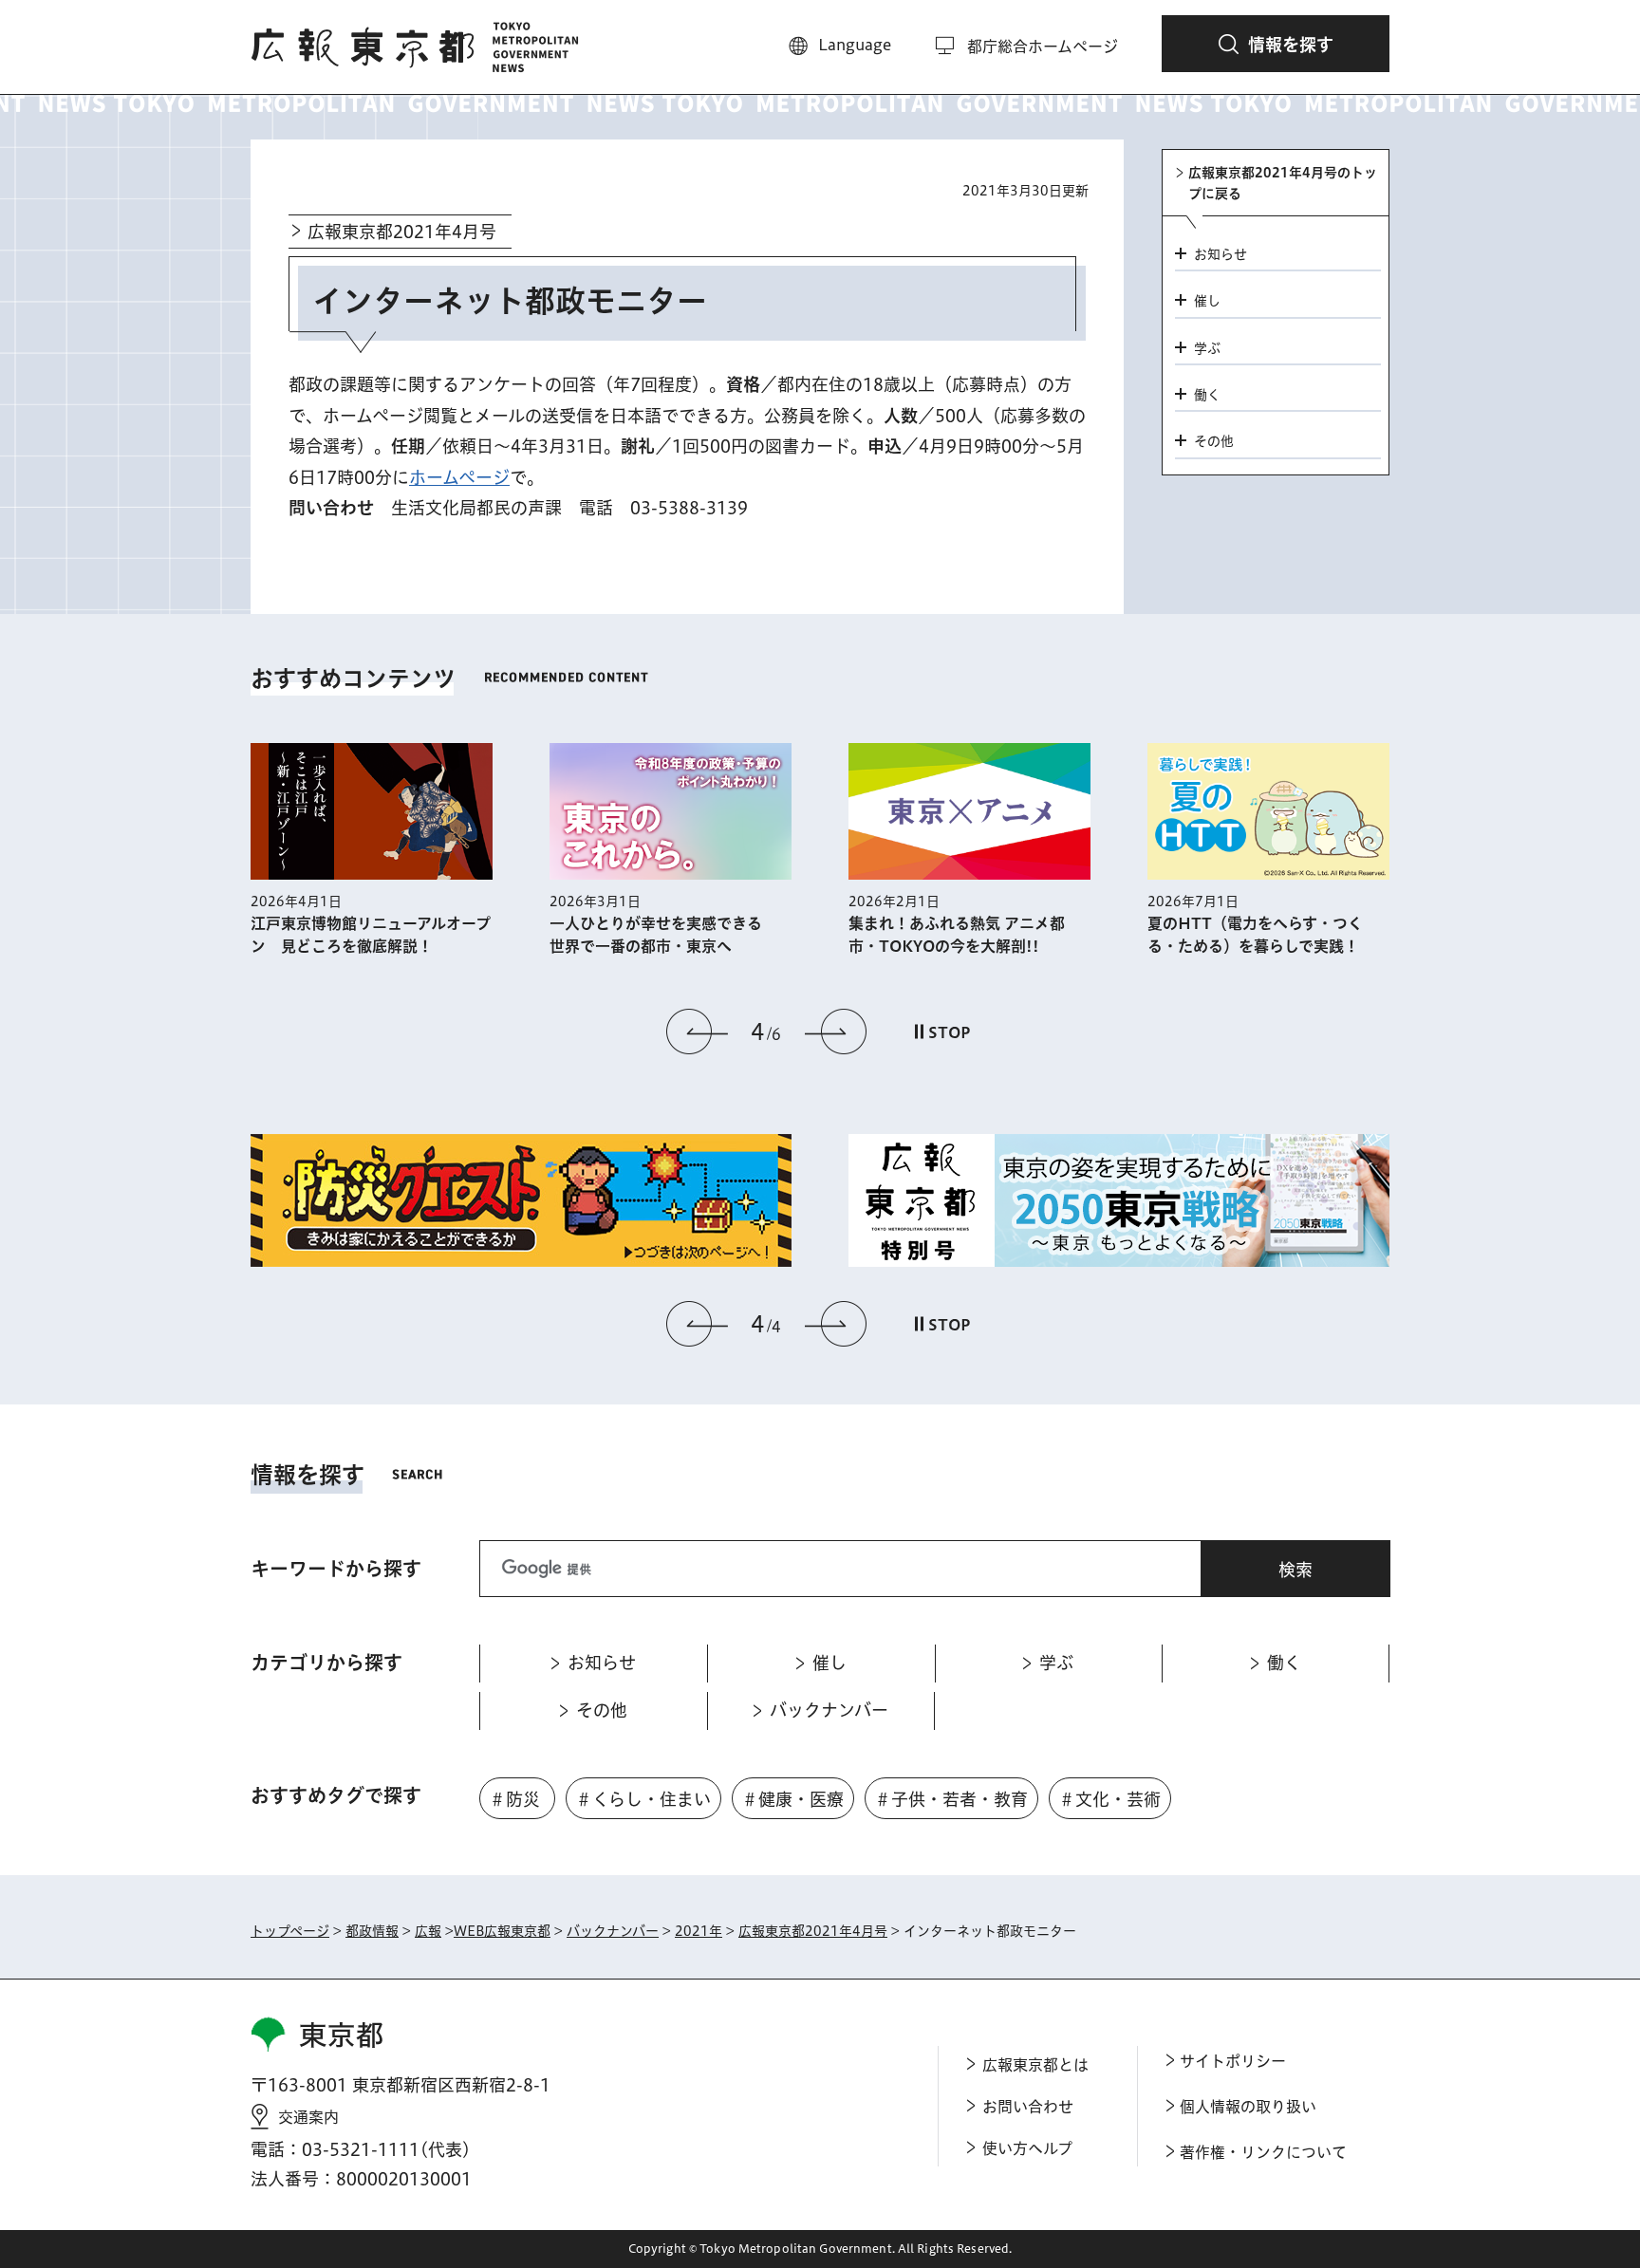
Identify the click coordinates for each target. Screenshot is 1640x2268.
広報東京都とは (1035, 2065)
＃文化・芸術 (1109, 1799)
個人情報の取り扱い (1248, 2107)
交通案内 (308, 2117)
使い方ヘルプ (1027, 2148)
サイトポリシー (1233, 2061)
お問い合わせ (1028, 2107)
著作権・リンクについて (1263, 2152)
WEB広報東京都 (502, 1931)
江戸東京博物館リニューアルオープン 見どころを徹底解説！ (371, 935)
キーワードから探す (336, 1569)
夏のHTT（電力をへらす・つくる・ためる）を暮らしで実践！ (1255, 935)
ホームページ (459, 477)
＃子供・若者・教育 (951, 1799)
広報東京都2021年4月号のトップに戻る (1283, 183)
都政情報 (372, 1931)
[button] (1276, 44)
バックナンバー (613, 1931)
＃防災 (514, 1799)
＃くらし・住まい (643, 1799)
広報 (428, 1931)
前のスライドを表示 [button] (698, 1032)
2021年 (699, 1931)
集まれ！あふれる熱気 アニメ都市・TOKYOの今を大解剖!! (957, 935)
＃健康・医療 (792, 1799)
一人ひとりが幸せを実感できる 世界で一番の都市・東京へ (663, 935)
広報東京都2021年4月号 (402, 232)
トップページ (290, 1931)
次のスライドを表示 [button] (835, 1032)
